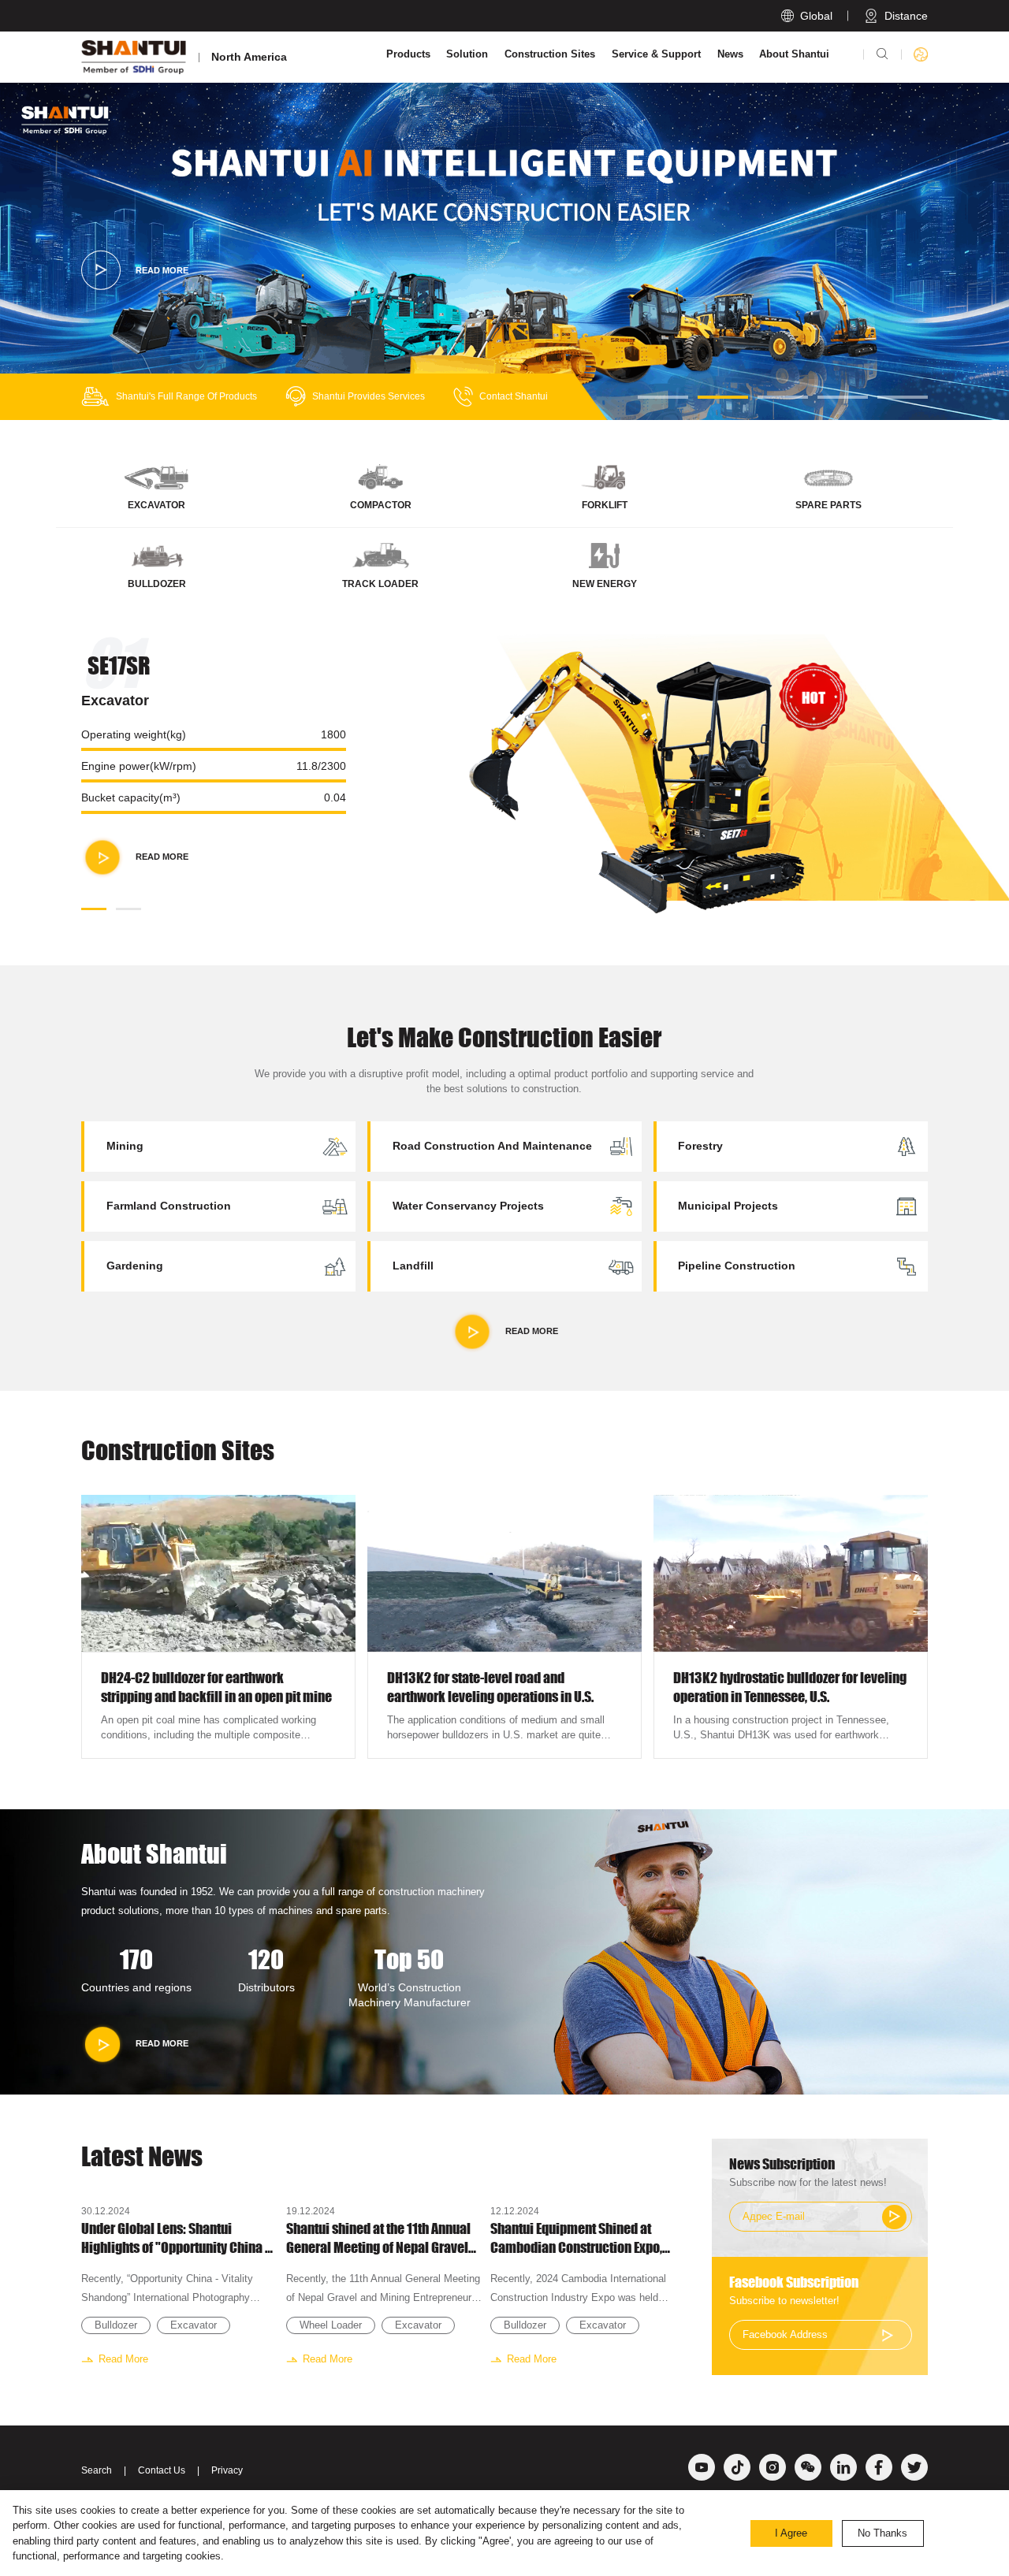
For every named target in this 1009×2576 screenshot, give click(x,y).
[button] (663, 397)
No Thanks (882, 2533)
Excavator (194, 2325)
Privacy (227, 2470)
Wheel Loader (331, 2325)
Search (97, 2470)
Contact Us (162, 2470)
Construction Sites (550, 54)
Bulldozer (116, 2325)
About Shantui (794, 54)
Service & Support (656, 54)
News (730, 54)
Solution (467, 54)
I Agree (791, 2533)
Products (408, 54)
